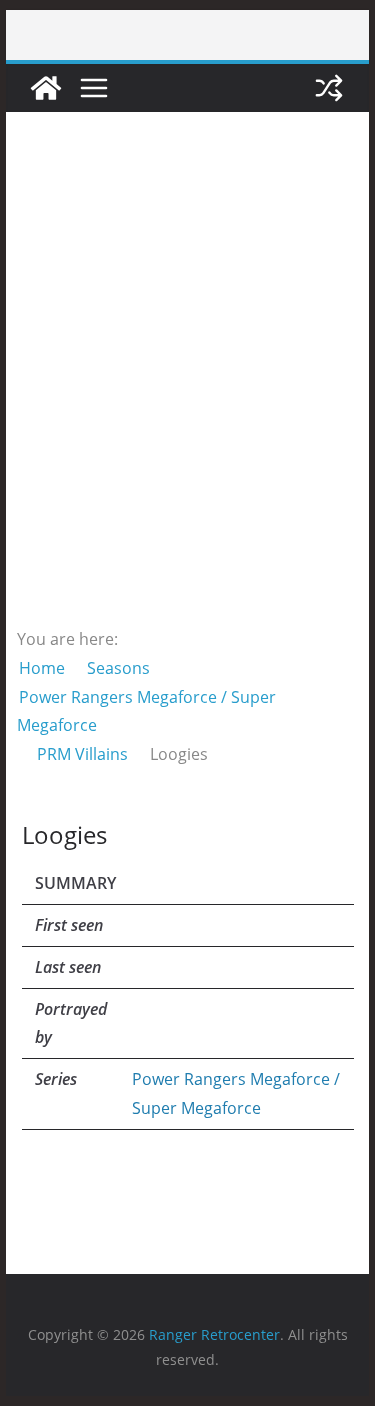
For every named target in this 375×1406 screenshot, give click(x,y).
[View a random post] (329, 88)
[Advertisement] (187, 367)
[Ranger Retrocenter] (46, 88)
